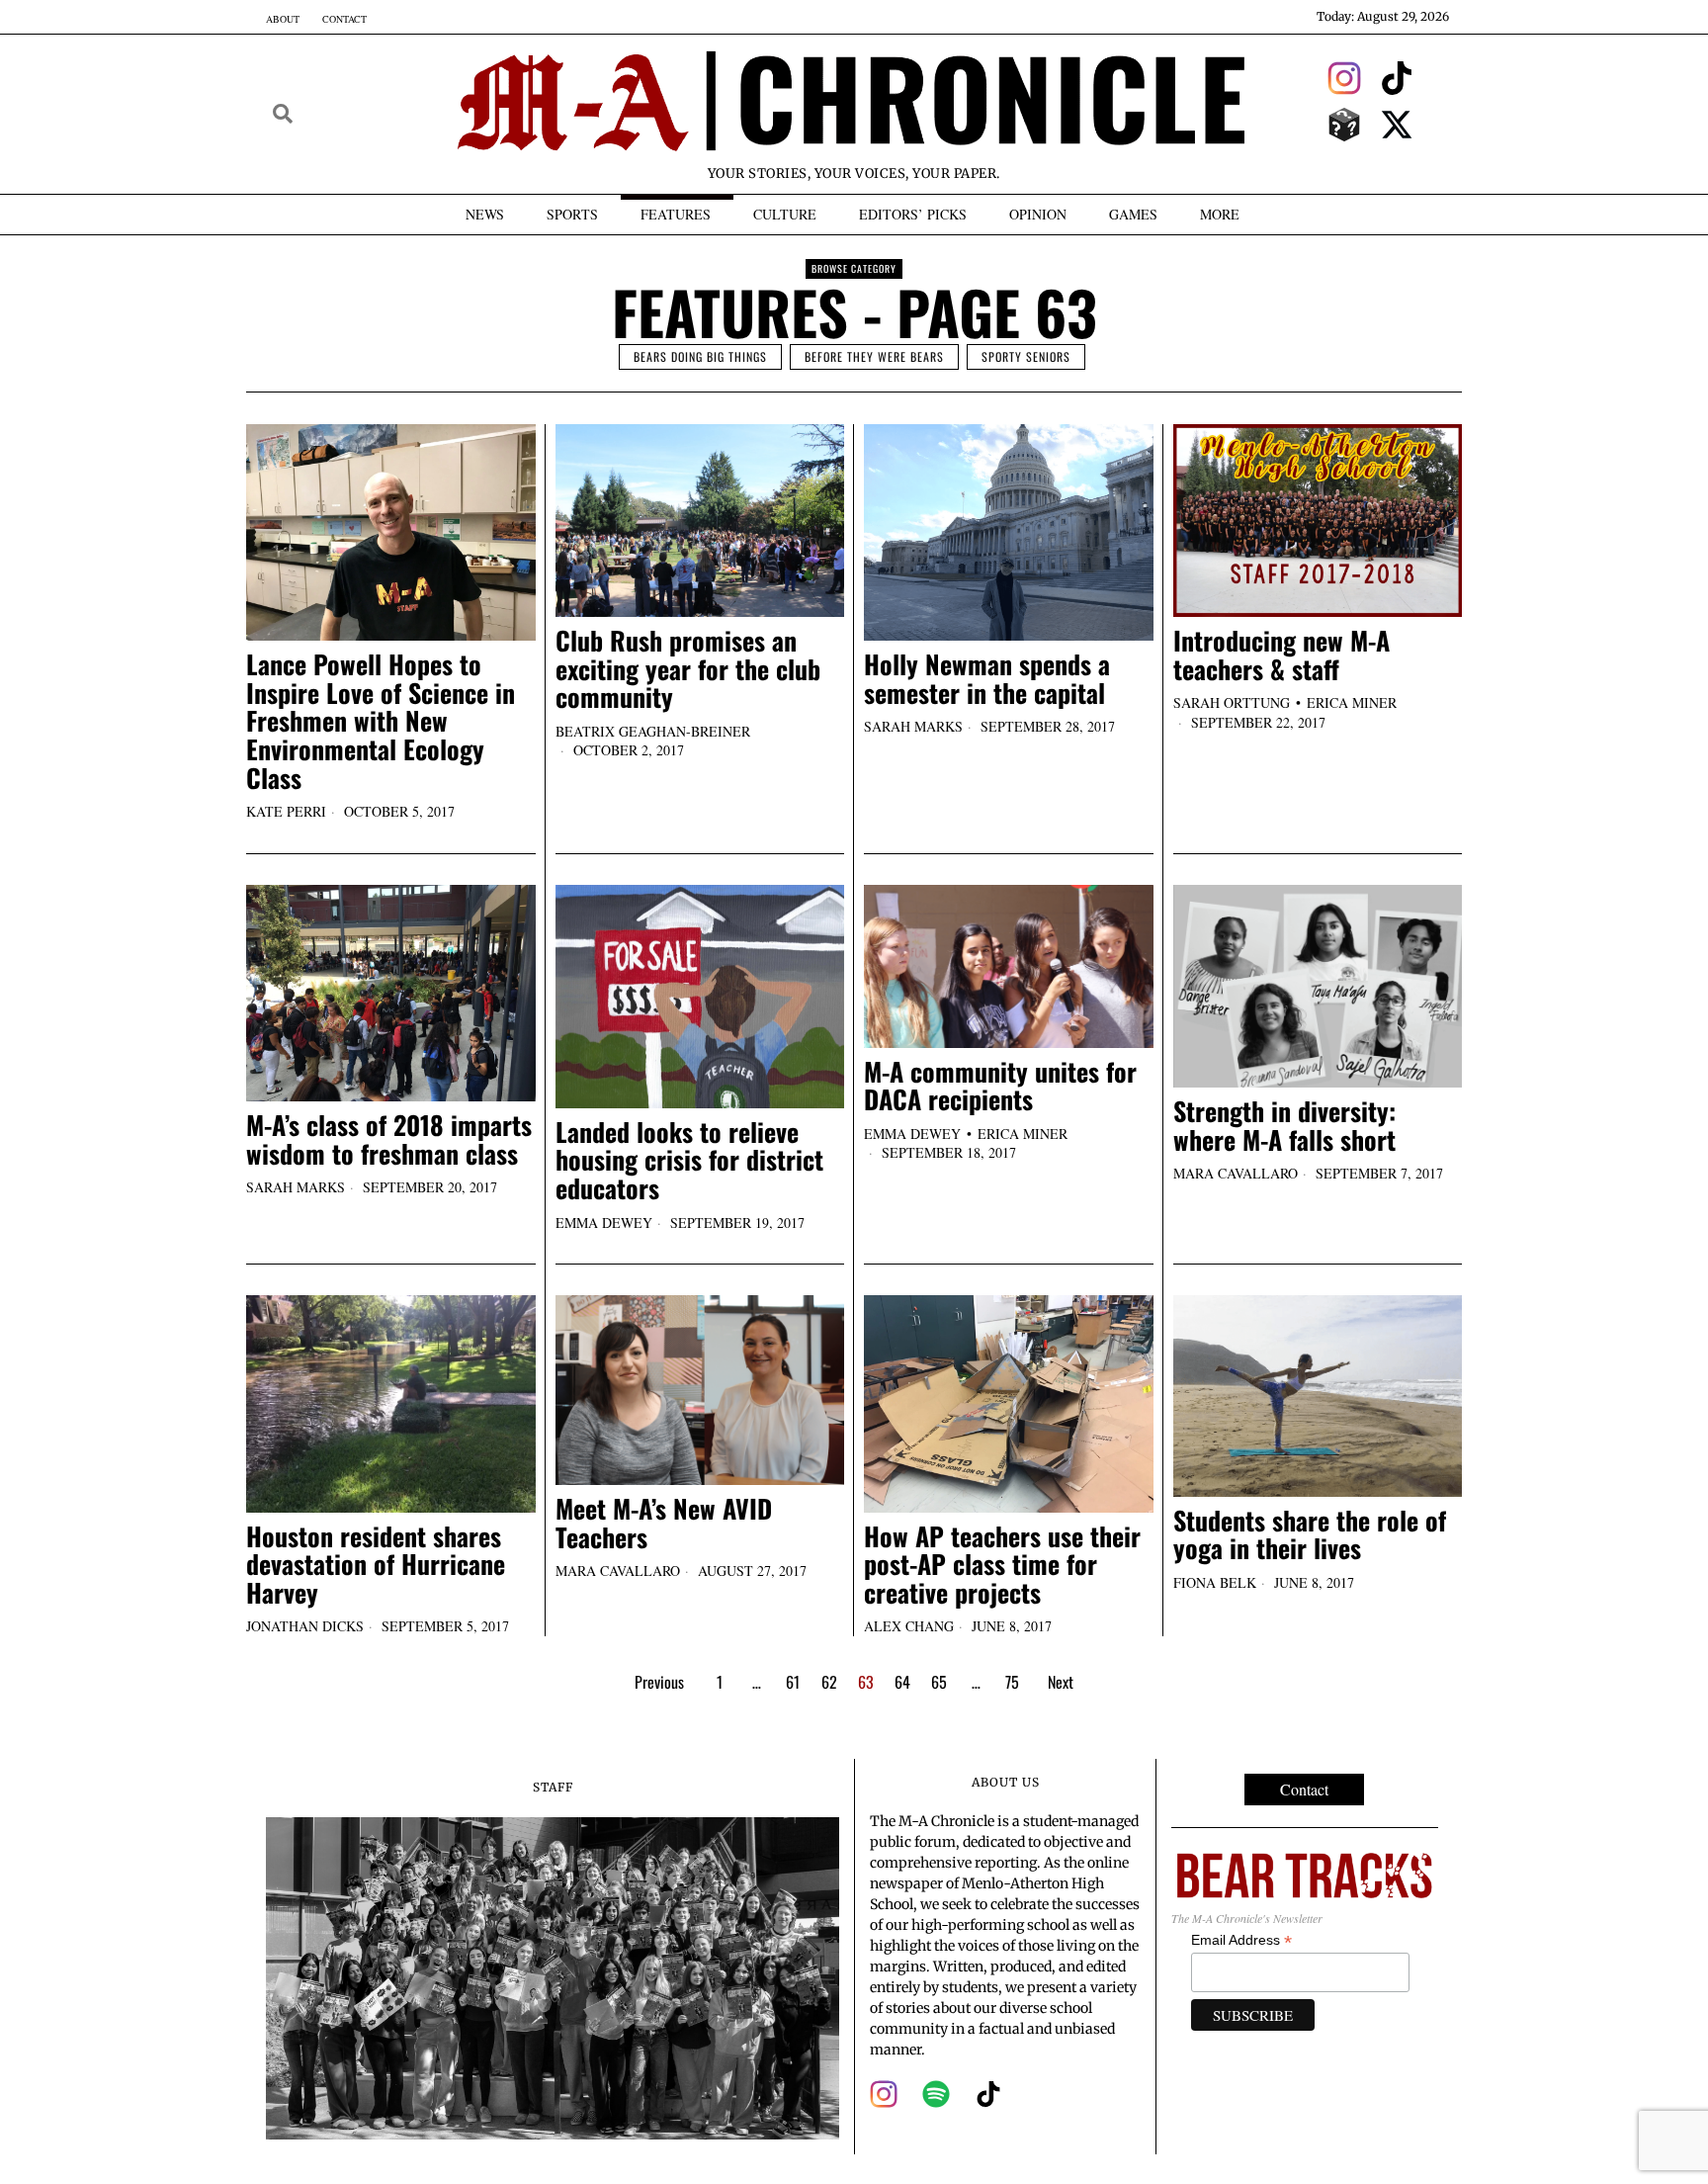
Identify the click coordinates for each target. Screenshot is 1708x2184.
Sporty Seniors (1026, 356)
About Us (1006, 1782)
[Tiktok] (1398, 78)
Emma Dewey (604, 1223)
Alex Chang (909, 1626)
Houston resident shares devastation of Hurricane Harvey (376, 1565)
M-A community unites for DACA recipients (1000, 1086)
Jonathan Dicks (305, 1626)
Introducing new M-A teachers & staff (1281, 655)
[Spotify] (936, 2094)
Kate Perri (286, 811)
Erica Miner (1352, 702)
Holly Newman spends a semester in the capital (987, 679)
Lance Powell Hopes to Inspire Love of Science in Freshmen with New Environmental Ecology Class (381, 721)
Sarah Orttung (1232, 702)
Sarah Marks (913, 726)
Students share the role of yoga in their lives (1310, 1535)
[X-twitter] (1398, 125)
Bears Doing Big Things (700, 356)
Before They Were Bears (874, 356)
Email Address (1241, 1940)
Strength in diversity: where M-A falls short (1284, 1126)
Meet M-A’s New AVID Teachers (664, 1523)
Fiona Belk (1215, 1582)
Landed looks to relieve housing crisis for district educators (689, 1161)
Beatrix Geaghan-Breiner (653, 731)
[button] (283, 114)
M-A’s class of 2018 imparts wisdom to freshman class (389, 1139)
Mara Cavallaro (1236, 1173)
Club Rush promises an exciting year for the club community (688, 669)
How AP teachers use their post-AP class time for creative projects (1002, 1565)
